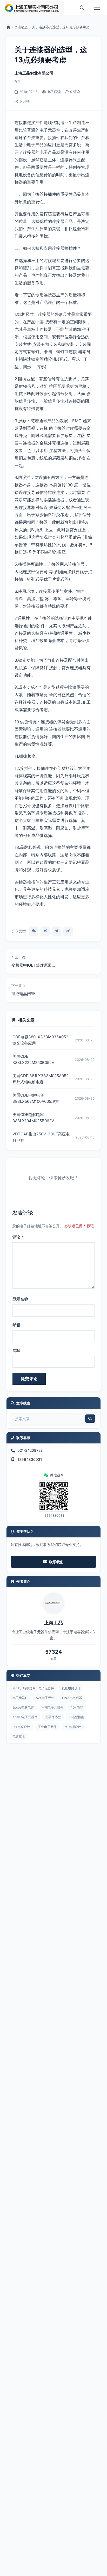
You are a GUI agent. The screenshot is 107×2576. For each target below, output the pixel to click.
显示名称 (20, 1299)
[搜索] (82, 8)
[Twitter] (57, 931)
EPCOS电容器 (72, 1698)
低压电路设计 (71, 1688)
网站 (16, 1350)
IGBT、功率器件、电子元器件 (33, 1688)
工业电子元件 (47, 1727)
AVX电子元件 (45, 1698)
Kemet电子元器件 (25, 1717)
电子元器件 (20, 1698)
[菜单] (97, 8)
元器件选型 (53, 1717)
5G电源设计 (73, 1727)
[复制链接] (68, 931)
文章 (53, 1658)
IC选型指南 (76, 1717)
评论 (18, 1237)
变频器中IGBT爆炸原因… (33, 965)
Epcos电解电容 (23, 1707)
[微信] (34, 931)
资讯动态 (21, 27)
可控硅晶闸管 (23, 994)
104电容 (77, 1707)
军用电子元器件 (52, 1707)
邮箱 (16, 1325)
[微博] (45, 931)
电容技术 (19, 1736)
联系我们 (56, 1562)
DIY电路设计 (21, 1727)
